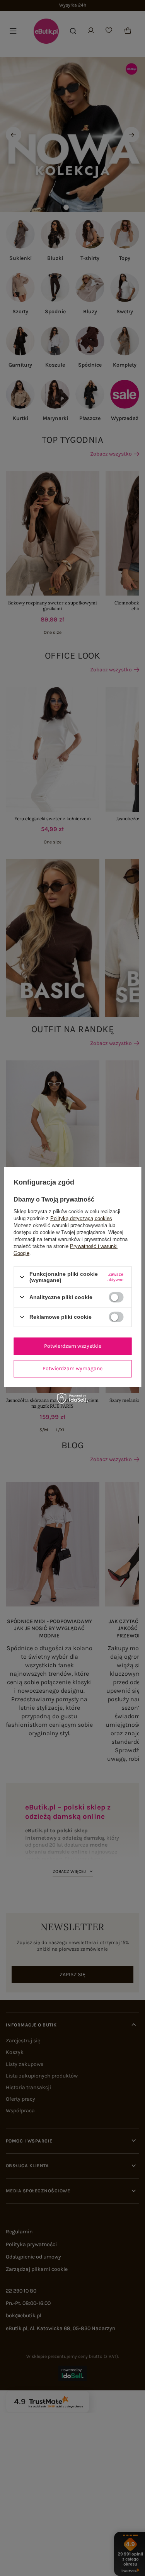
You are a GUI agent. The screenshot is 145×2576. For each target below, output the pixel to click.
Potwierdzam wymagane (72, 1368)
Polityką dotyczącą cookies (81, 1218)
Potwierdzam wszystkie (73, 1346)
